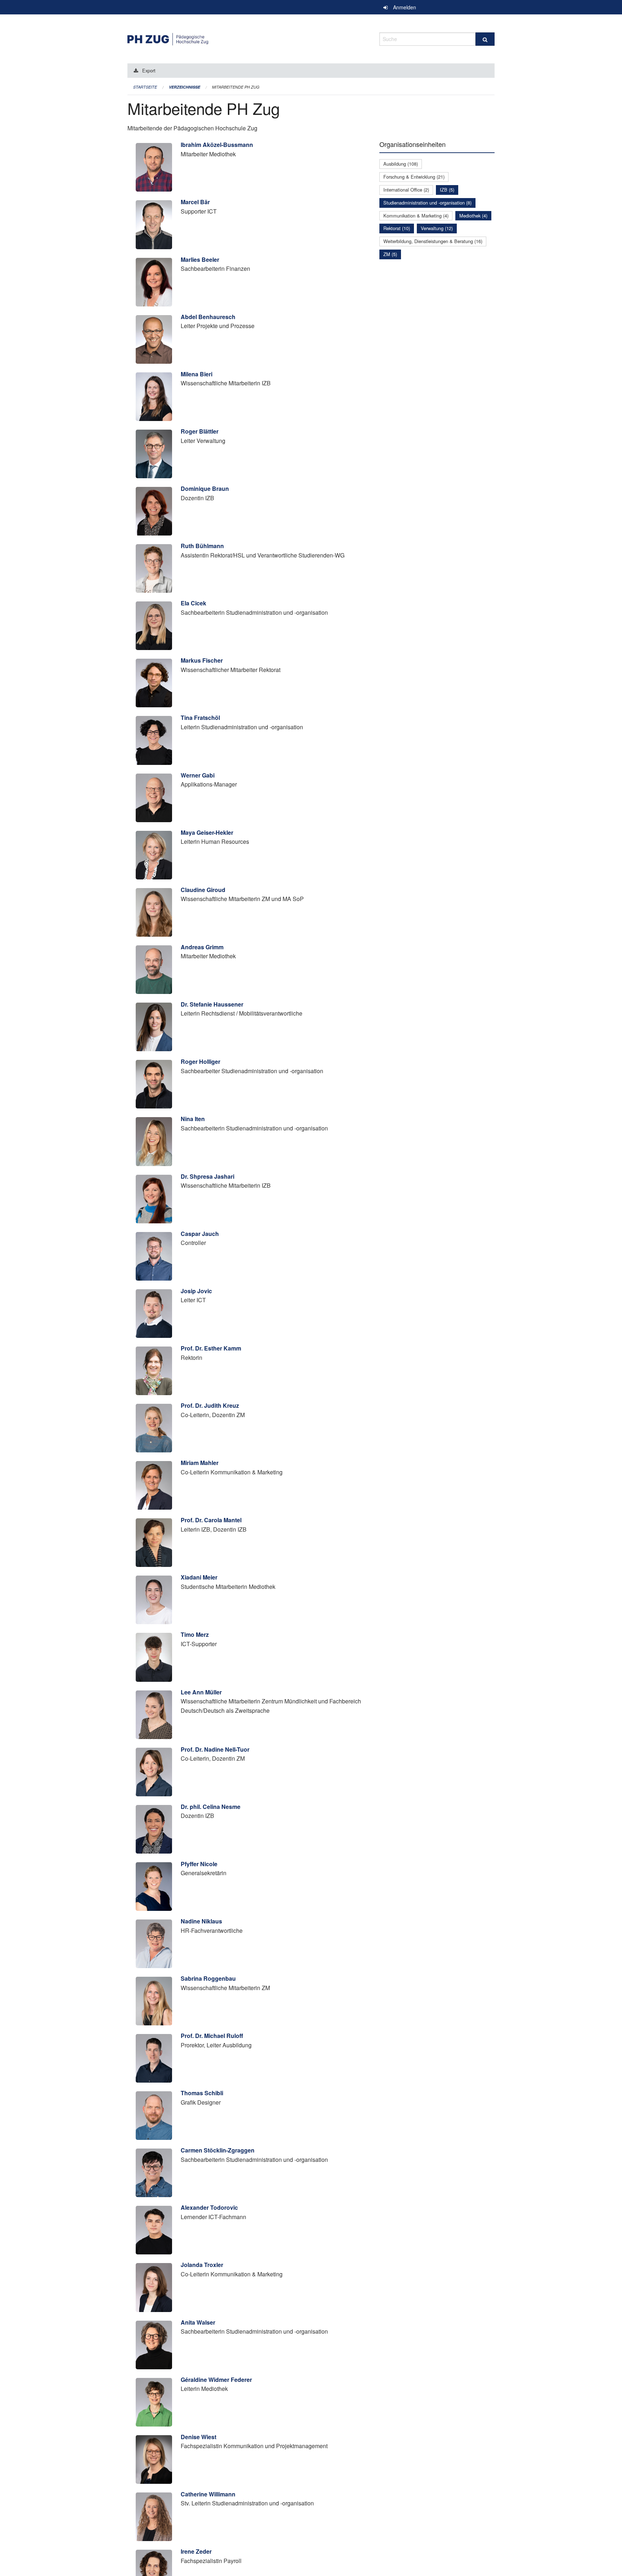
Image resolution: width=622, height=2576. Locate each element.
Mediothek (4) (473, 216)
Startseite (145, 87)
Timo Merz (195, 1634)
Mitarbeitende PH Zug (236, 87)
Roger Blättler (200, 431)
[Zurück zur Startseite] (248, 38)
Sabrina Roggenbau (208, 1978)
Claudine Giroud (203, 890)
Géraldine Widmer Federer (216, 2380)
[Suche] (485, 39)
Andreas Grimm (202, 947)
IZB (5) (447, 190)
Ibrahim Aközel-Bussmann (217, 145)
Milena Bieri (197, 374)
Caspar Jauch (200, 1234)
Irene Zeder (196, 2551)
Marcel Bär (195, 202)
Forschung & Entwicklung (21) (414, 177)
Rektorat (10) (397, 228)
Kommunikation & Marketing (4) (416, 216)
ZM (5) (390, 254)
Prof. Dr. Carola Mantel (211, 1520)
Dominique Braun (205, 489)
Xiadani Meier (199, 1577)
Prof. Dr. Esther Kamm (211, 1348)
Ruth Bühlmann (202, 546)
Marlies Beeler (200, 259)
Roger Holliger (200, 1061)
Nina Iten (193, 1119)
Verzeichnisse (184, 87)
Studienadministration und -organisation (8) (427, 203)
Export (149, 70)
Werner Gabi (198, 775)
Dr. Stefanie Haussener (212, 1004)
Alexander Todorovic (209, 2207)
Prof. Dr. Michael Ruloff (212, 2036)
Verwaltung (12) (437, 228)
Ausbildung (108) (401, 164)
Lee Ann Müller (201, 1692)
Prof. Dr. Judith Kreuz (210, 1405)
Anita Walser (198, 2322)
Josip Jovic (196, 1291)
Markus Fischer (202, 660)
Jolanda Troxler (202, 2265)
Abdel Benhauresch (208, 317)
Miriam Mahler (200, 1463)
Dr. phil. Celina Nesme (211, 1807)
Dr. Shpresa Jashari (208, 1176)
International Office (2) (406, 190)
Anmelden (405, 7)
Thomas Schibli (202, 2093)
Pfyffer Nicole (199, 1864)
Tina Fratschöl (200, 718)
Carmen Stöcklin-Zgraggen (218, 2150)
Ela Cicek (193, 603)
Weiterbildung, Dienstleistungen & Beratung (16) (433, 241)
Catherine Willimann (208, 2494)
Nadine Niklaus (201, 1921)
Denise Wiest (199, 2437)
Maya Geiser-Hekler (207, 832)
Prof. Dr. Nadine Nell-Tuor (215, 1749)
